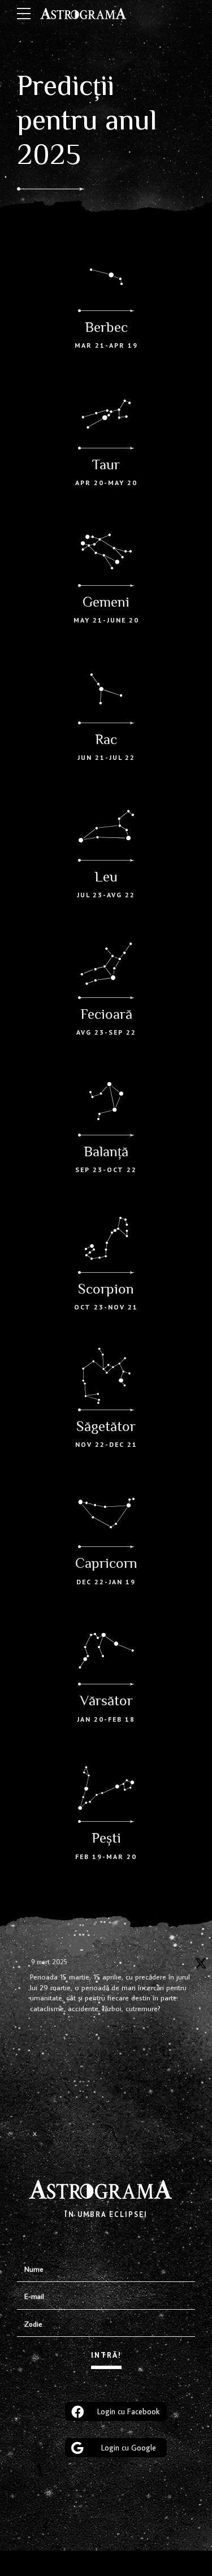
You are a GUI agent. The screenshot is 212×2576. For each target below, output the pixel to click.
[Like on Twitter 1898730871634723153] (40, 2099)
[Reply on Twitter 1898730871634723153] (37, 2033)
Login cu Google (129, 2448)
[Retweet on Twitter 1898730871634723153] (40, 2063)
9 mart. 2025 (49, 1962)
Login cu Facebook (128, 2411)
